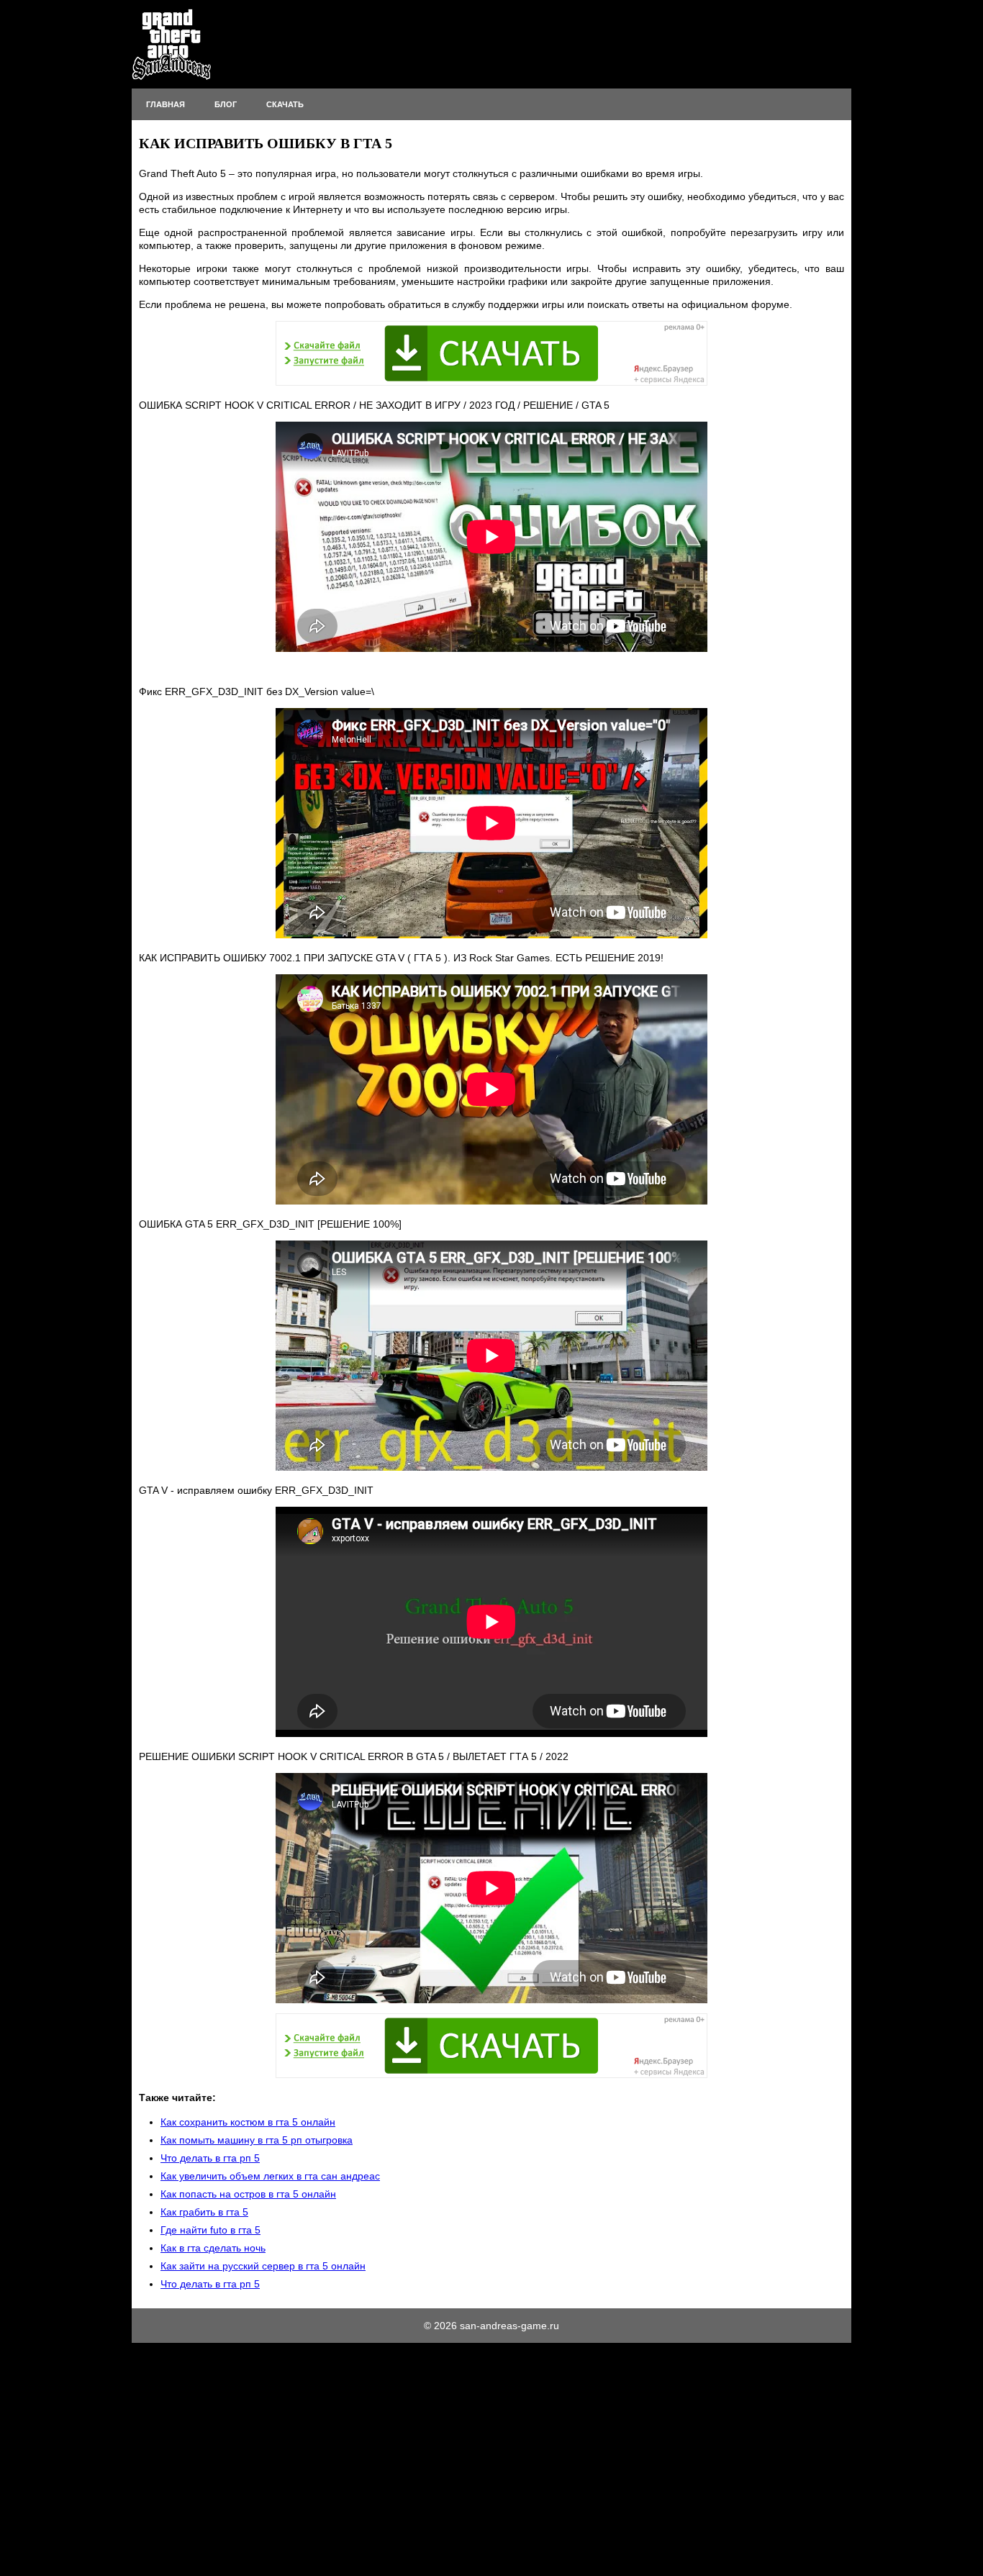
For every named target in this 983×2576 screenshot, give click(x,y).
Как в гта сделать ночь (213, 2248)
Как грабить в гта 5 (204, 2212)
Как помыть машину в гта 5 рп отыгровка (257, 2140)
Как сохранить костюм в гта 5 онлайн (248, 2122)
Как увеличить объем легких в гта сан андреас (270, 2176)
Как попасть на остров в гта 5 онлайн (248, 2194)
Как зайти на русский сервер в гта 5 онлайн (263, 2266)
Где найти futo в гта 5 (210, 2230)
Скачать (285, 104)
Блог (226, 104)
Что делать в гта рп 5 (210, 2158)
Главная (166, 104)
